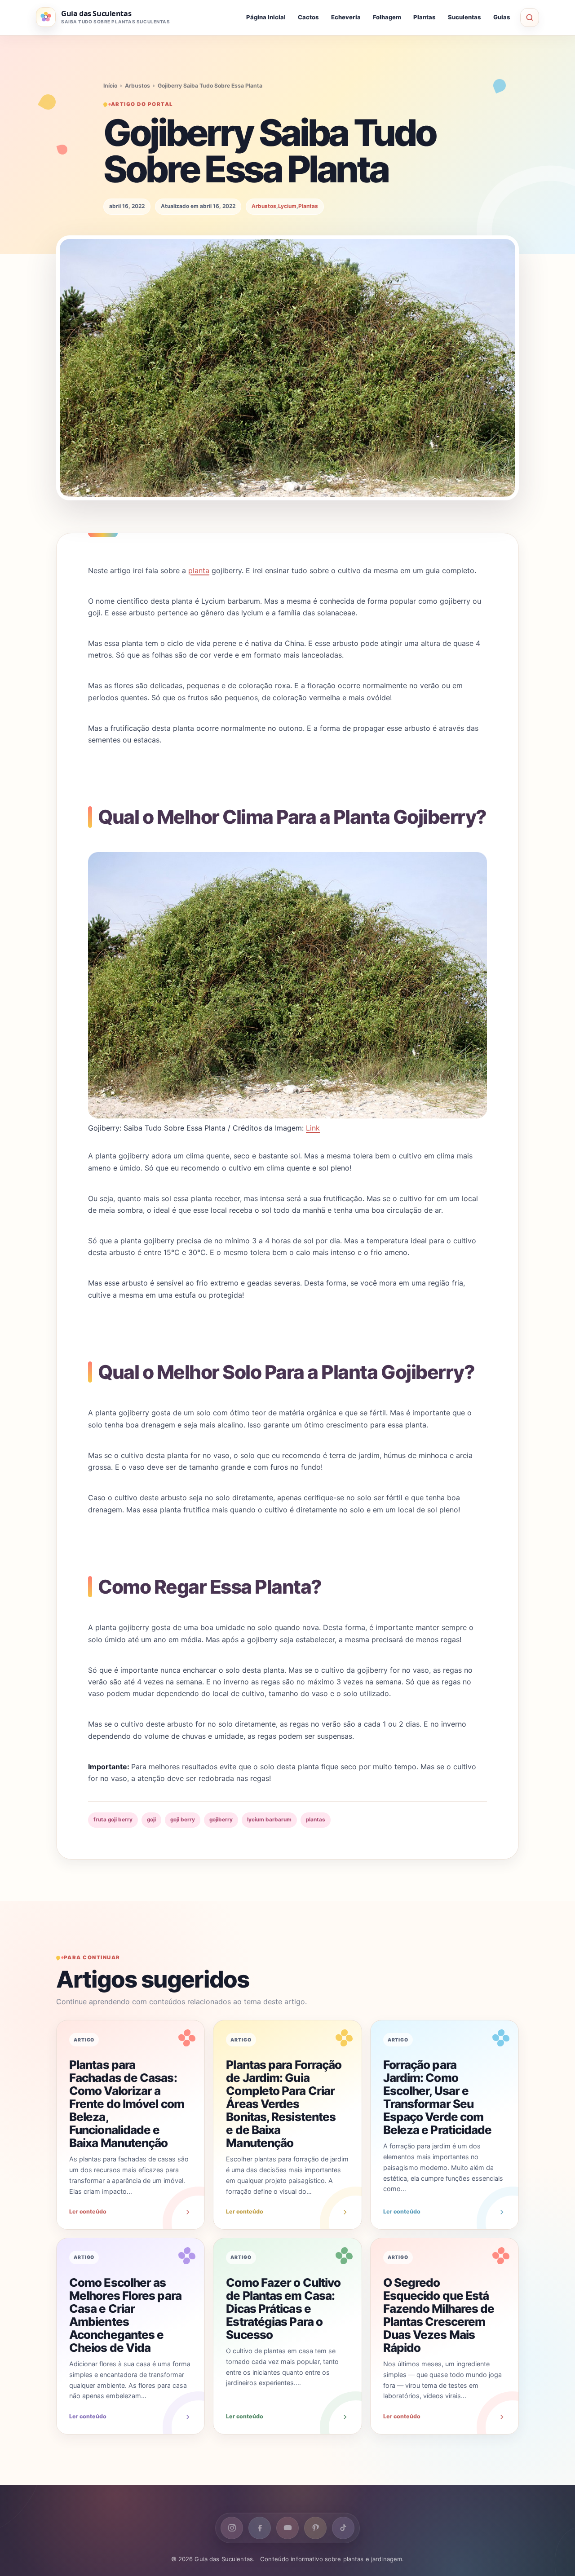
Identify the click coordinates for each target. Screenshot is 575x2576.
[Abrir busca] (530, 18)
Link (313, 1128)
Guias (502, 17)
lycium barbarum (269, 1820)
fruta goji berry (113, 1820)
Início (110, 86)
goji (151, 1820)
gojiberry (221, 1820)
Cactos (308, 17)
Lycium (287, 206)
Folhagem (387, 17)
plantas (316, 1820)
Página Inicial (266, 17)
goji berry (183, 1820)
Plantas (425, 17)
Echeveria (346, 17)
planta (199, 570)
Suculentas (464, 17)
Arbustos (137, 86)
